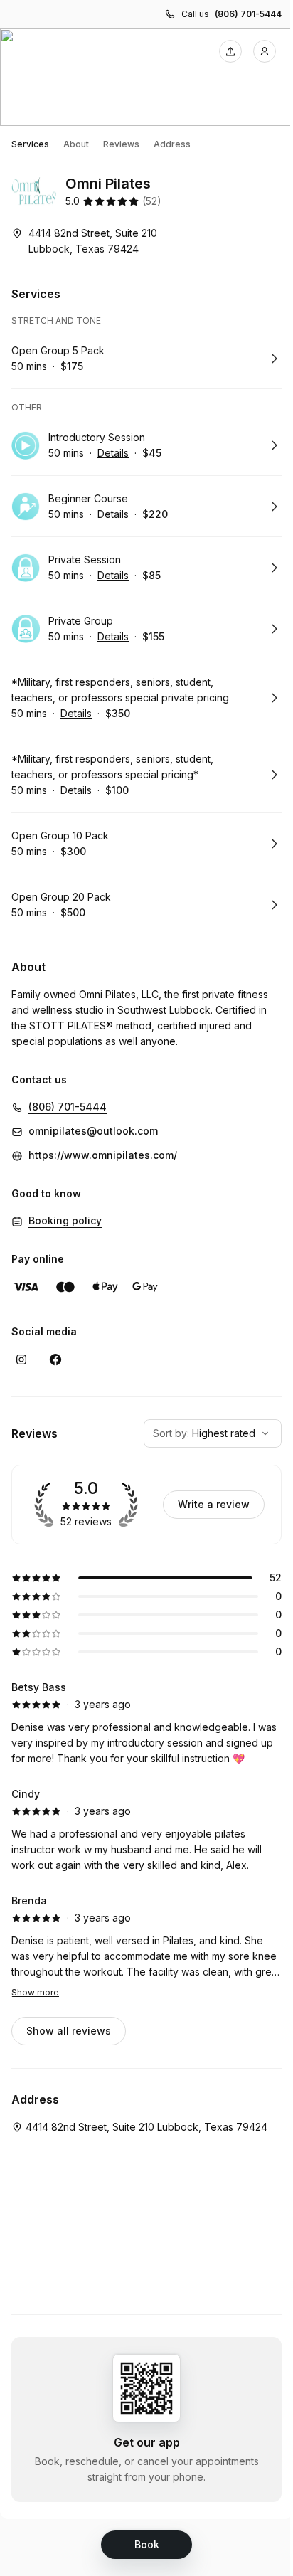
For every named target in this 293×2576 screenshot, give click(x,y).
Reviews (121, 144)
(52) (152, 201)
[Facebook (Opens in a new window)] (55, 1359)
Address (172, 144)
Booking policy (65, 1220)
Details (113, 453)
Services (30, 144)
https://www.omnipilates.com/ (103, 1155)
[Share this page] (230, 51)
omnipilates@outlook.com (93, 1131)
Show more (35, 1992)
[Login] (265, 51)
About (76, 144)
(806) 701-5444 (248, 14)
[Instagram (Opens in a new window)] (21, 1359)
